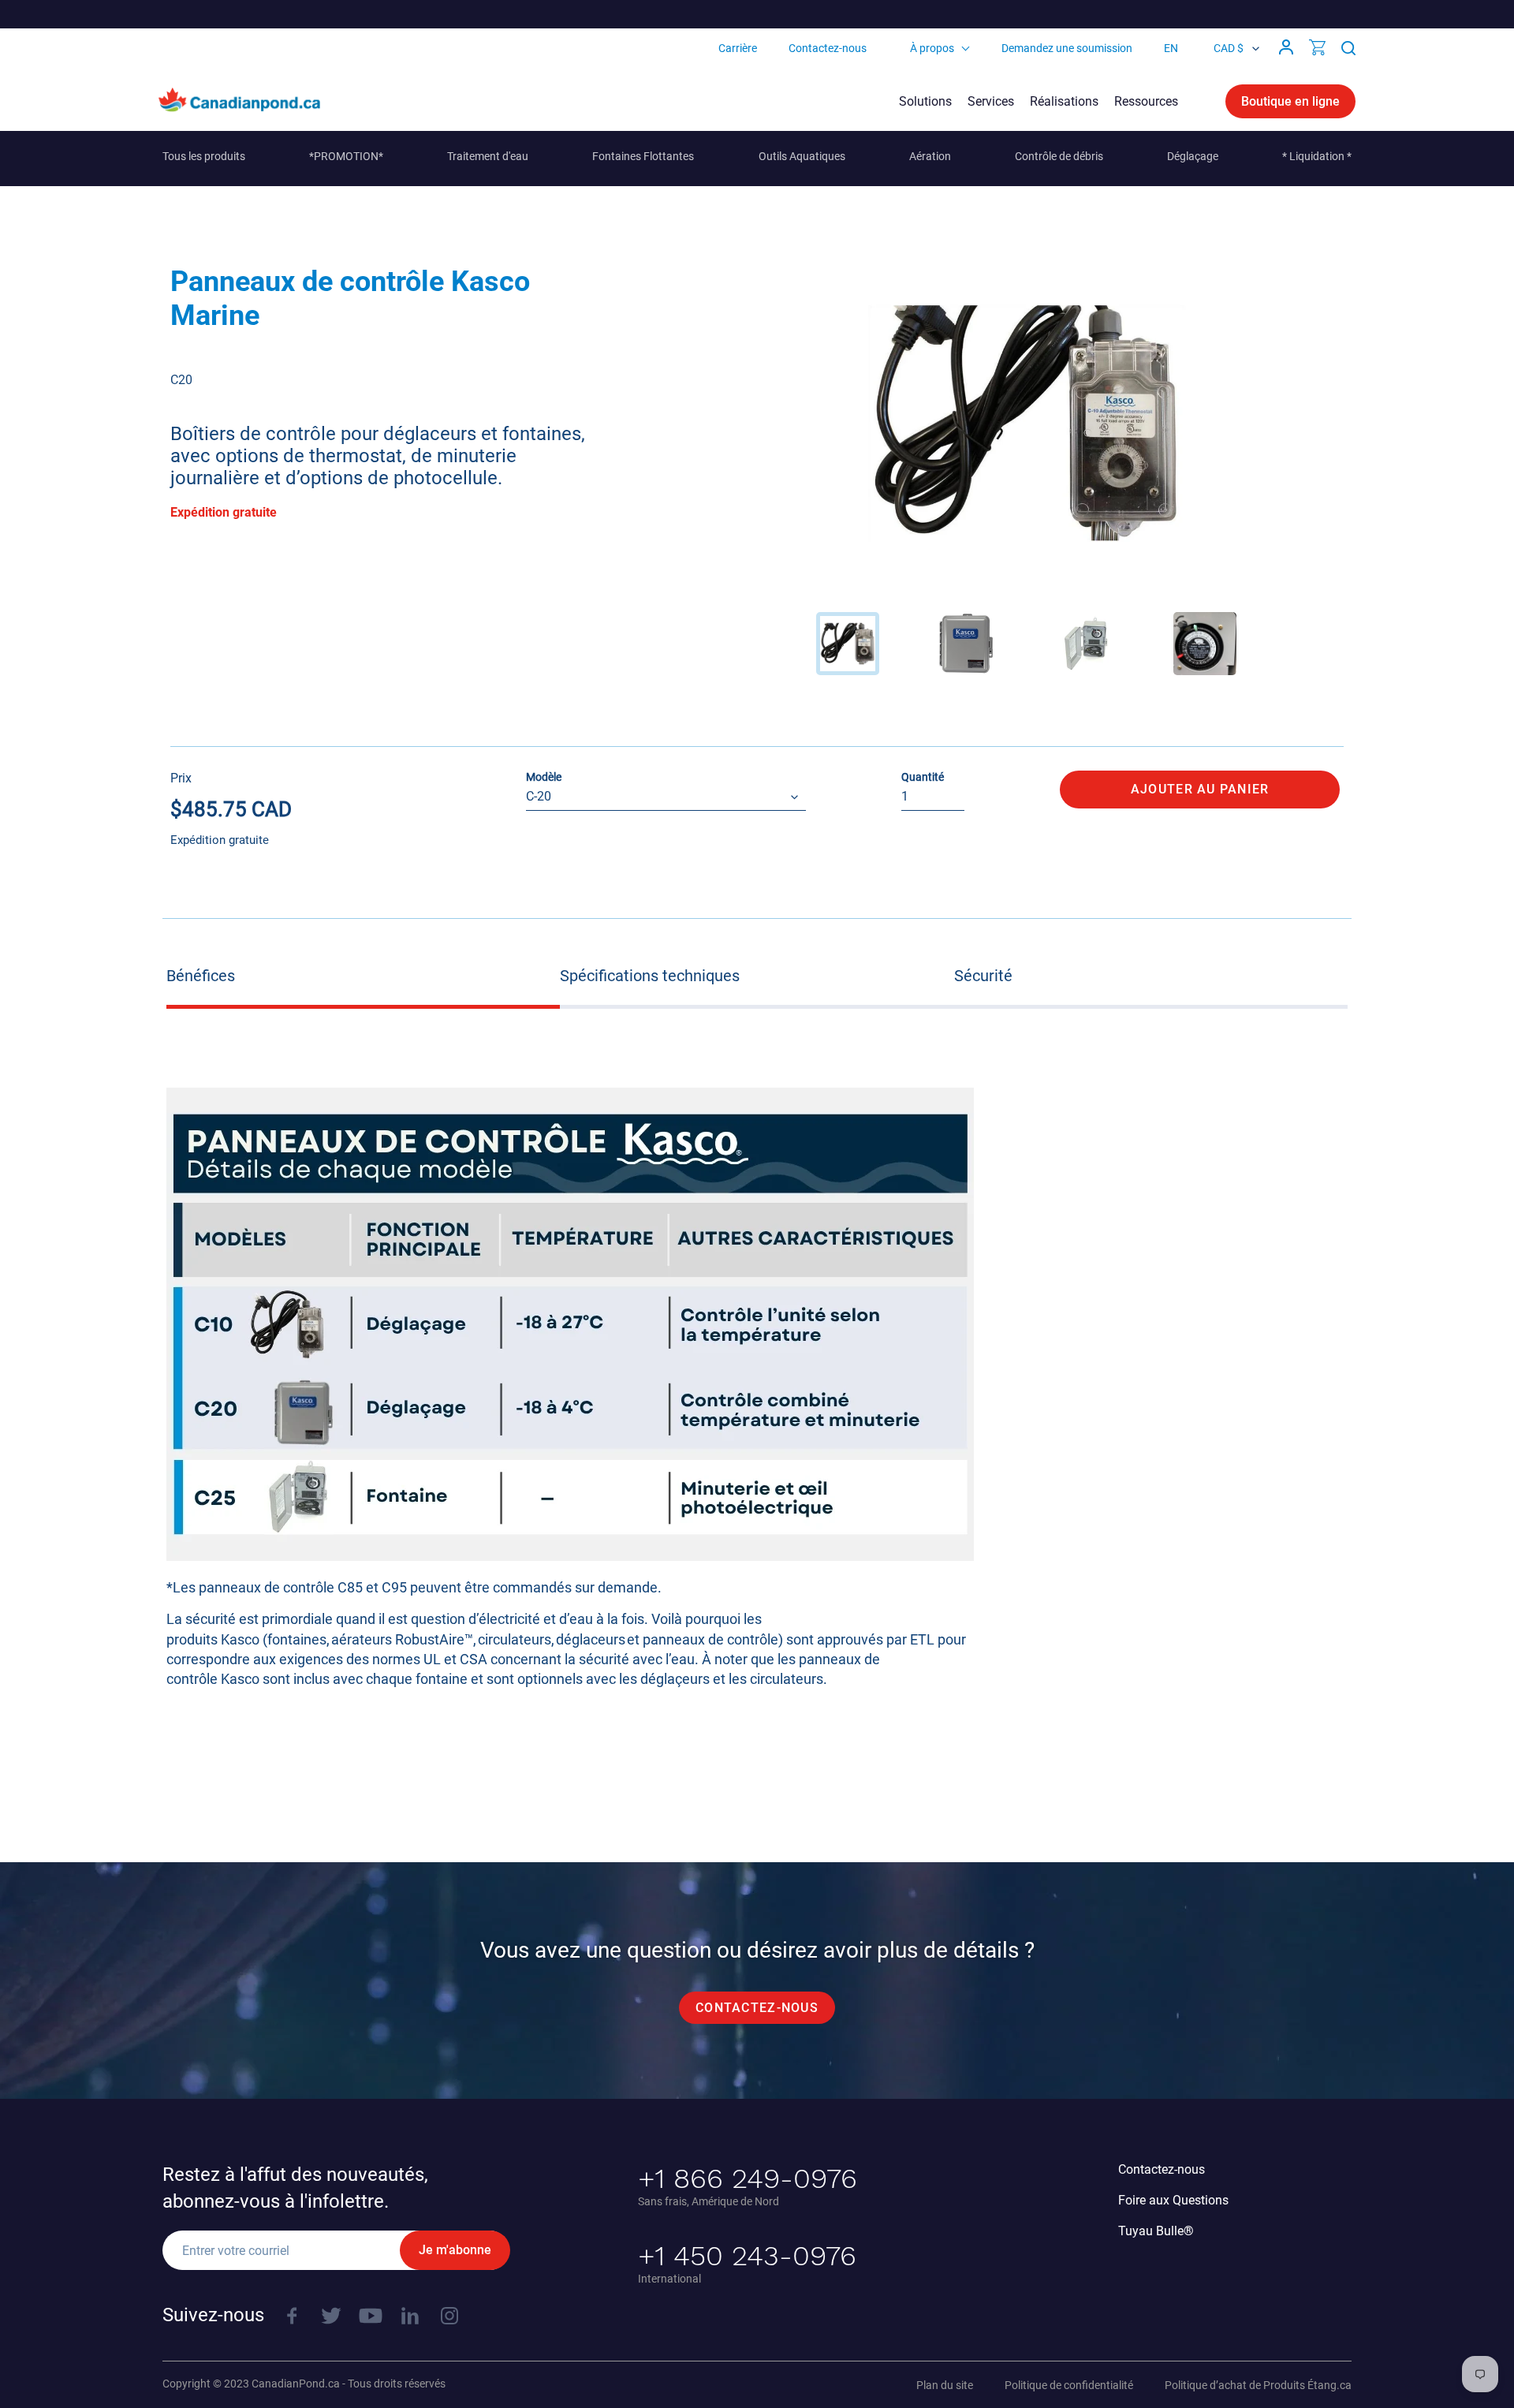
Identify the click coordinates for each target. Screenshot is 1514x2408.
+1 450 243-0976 (747, 2256)
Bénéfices (201, 976)
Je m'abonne (455, 2250)
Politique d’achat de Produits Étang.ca (1258, 2385)
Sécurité (983, 976)
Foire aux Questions (1173, 2200)
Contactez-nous (828, 48)
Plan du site (945, 2385)
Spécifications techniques (650, 976)
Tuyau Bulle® (1156, 2231)
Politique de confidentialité (1069, 2385)
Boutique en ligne (1290, 101)
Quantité (923, 777)
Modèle (544, 777)
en (1171, 48)
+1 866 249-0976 (748, 2178)
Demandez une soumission (1067, 48)
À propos (932, 48)
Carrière (738, 48)
